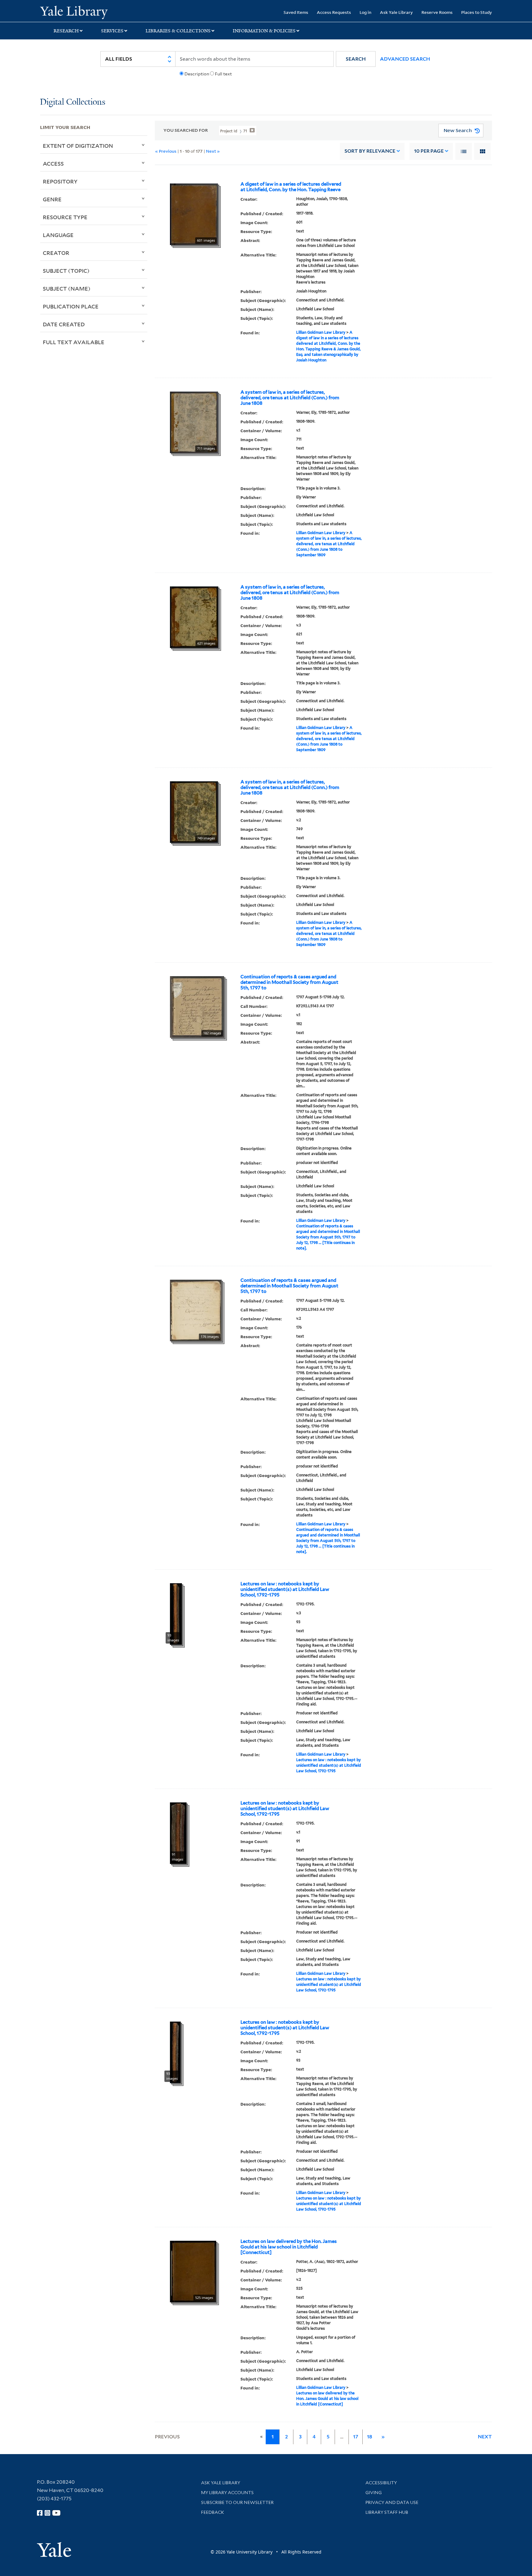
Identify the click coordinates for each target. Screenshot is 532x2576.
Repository (60, 181)
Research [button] (66, 31)
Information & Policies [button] (264, 31)
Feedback (213, 2512)
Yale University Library (74, 12)
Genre (52, 199)
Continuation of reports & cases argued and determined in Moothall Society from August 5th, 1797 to (289, 982)
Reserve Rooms (437, 12)
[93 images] (176, 1613)
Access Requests (334, 12)
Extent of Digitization (78, 146)
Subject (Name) (67, 288)
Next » (213, 151)
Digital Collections (73, 102)
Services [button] (112, 31)
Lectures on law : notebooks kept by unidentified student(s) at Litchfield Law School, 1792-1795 (285, 1589)
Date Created (64, 324)
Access (53, 163)
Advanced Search (405, 59)
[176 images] (196, 1310)
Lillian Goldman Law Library (321, 332)
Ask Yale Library (396, 12)
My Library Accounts (227, 2493)
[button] (356, 59)
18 (370, 2437)
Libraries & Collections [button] (178, 31)
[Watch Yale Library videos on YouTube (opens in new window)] (56, 2513)
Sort (370, 151)
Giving (374, 2493)
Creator (56, 253)
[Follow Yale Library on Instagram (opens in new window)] (47, 2513)
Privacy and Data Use (392, 2502)
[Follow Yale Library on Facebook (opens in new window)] (40, 2513)
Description (197, 74)
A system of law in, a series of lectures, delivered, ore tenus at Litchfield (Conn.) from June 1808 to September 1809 (329, 544)
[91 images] (178, 1833)
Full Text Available (74, 342)
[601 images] (194, 214)
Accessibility (381, 2483)
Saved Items (296, 12)
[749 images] (194, 811)
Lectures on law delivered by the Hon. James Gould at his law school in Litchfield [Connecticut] (289, 2247)
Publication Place (71, 306)
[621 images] (194, 617)
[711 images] (194, 422)
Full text (223, 74)
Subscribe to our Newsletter (237, 2502)
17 (356, 2437)
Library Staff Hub (387, 2512)
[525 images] (193, 2271)
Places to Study (477, 12)
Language (58, 235)
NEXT (485, 2437)
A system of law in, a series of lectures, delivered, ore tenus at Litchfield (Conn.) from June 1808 (290, 398)
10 (429, 151)
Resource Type (65, 217)
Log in (365, 12)
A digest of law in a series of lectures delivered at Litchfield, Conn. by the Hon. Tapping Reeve (291, 187)
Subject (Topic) (66, 271)
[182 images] (197, 1006)
